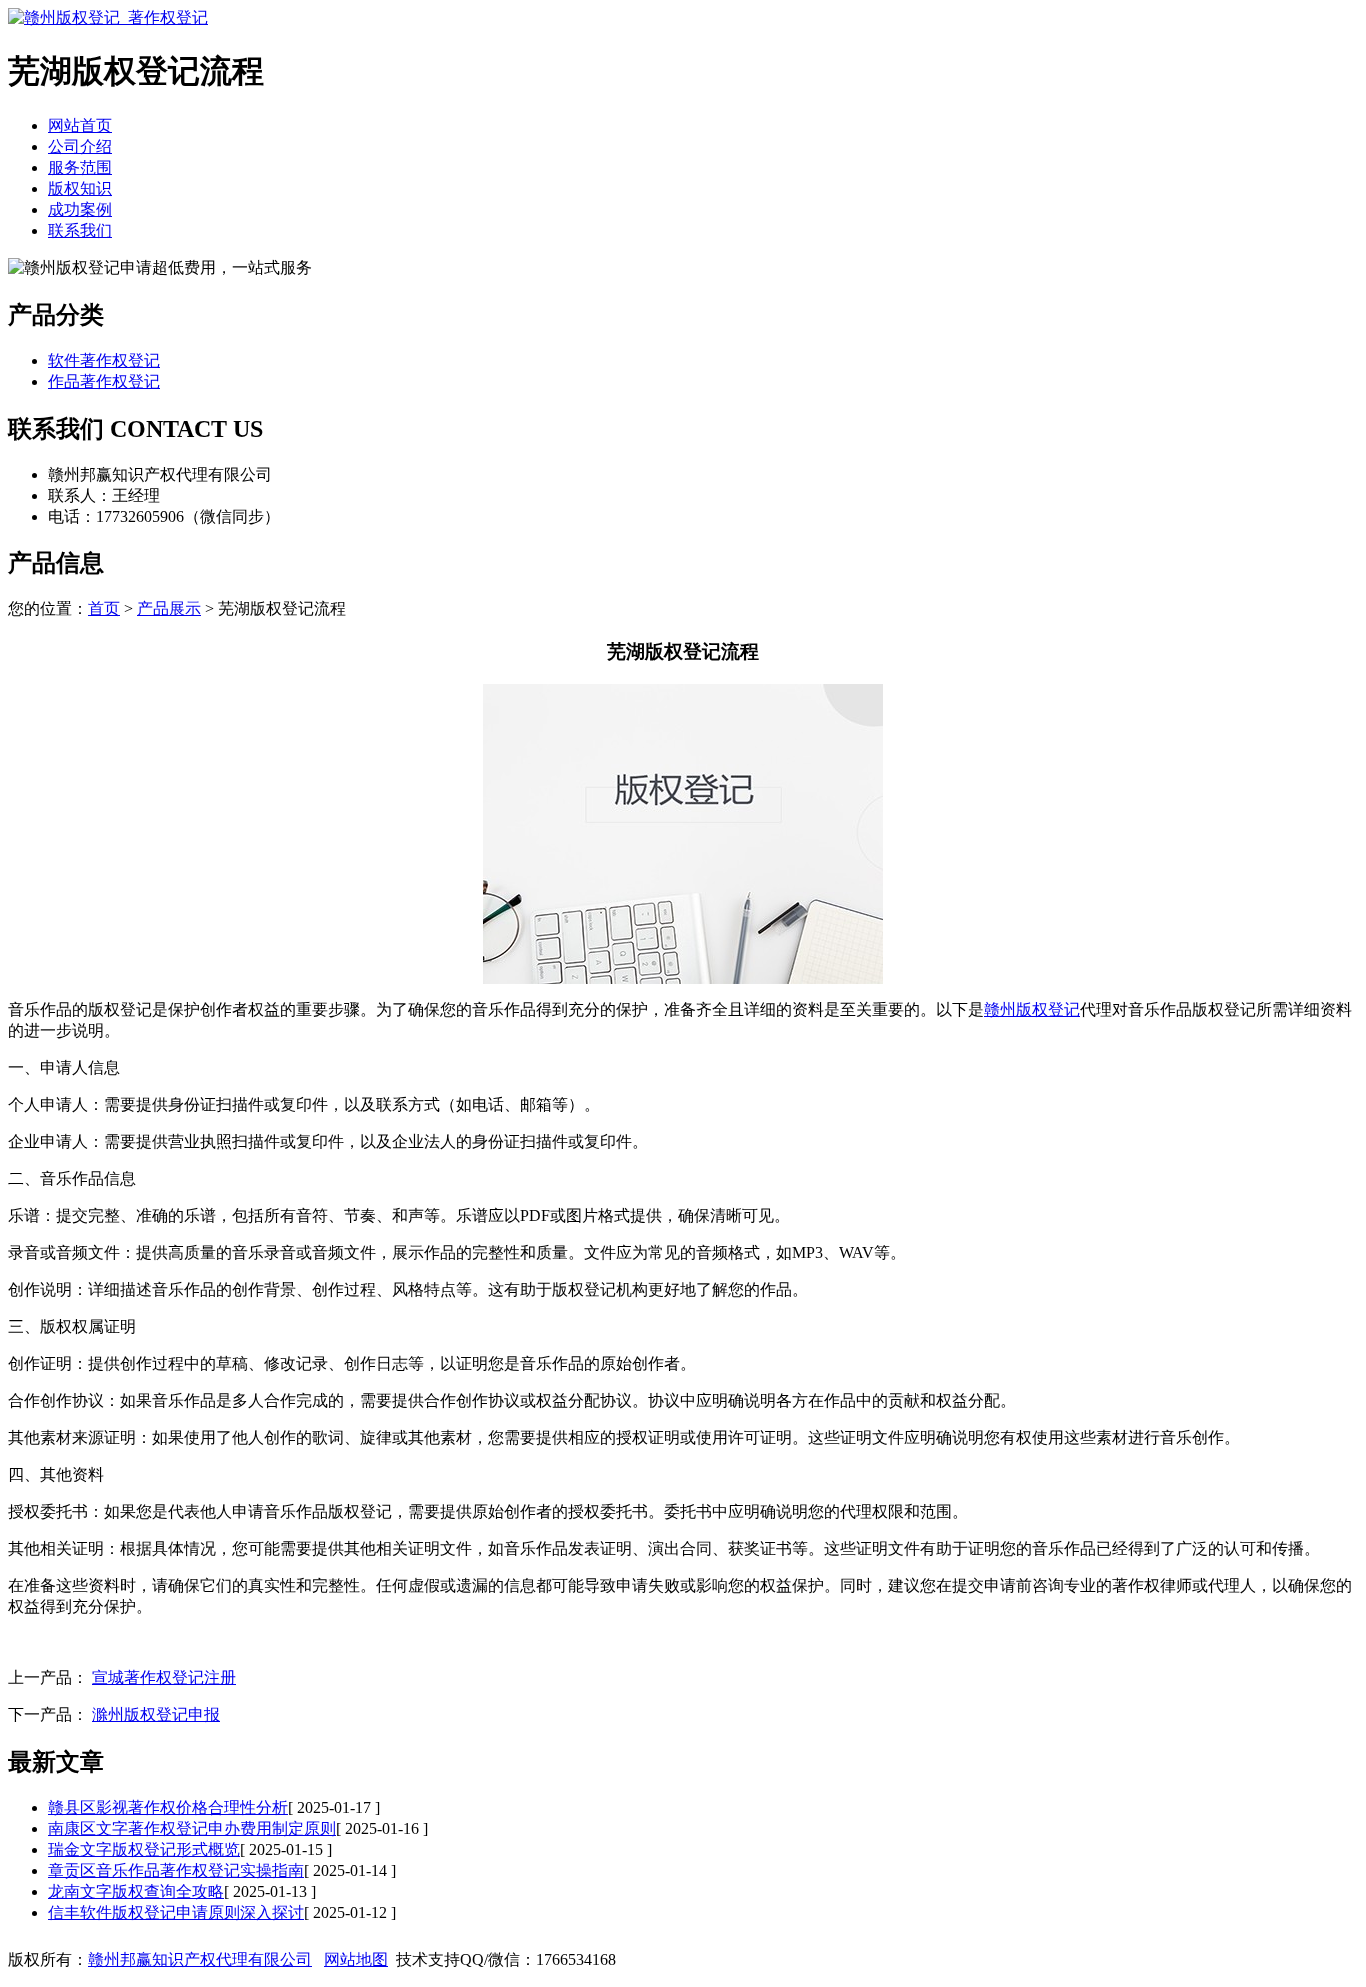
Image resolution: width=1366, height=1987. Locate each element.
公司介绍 (80, 146)
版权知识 (80, 188)
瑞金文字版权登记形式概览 (144, 1849)
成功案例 (80, 209)
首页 (104, 608)
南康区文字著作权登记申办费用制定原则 (192, 1828)
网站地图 (356, 1959)
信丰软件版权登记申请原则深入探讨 (176, 1912)
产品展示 (169, 608)
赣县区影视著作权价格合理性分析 (168, 1807)
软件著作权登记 (104, 360)
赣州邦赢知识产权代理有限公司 (200, 1959)
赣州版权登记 (1032, 1009)
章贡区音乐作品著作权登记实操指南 (176, 1870)
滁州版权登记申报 (156, 1714)
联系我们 (80, 230)
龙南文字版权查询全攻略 (136, 1891)
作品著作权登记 (104, 381)
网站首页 (80, 125)
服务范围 (80, 167)
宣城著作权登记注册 (164, 1677)
